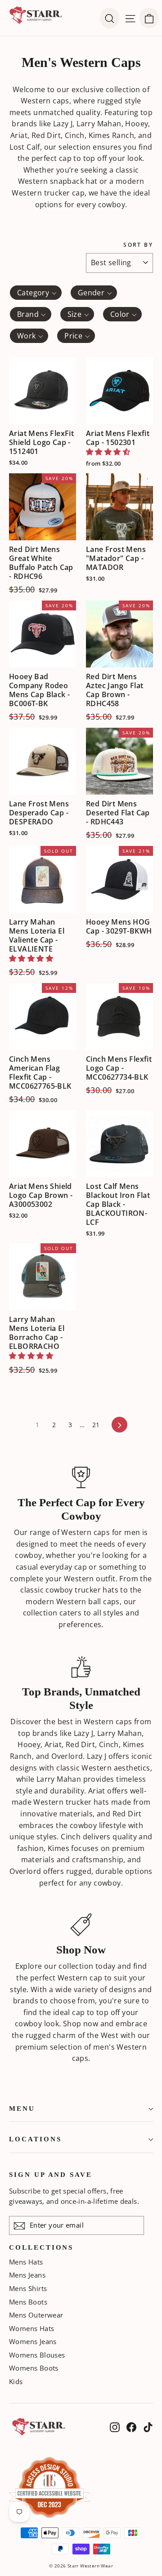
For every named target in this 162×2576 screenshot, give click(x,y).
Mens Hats (26, 2262)
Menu (22, 2109)
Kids (16, 2381)
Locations (35, 2139)
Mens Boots (28, 2302)
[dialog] (149, 18)
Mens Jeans (27, 2275)
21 (96, 1425)
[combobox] (36, 293)
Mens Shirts (28, 2288)
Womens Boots (34, 2368)
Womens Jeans (33, 2341)
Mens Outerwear (36, 2315)
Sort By (138, 245)
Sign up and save (51, 2175)
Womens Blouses (37, 2355)
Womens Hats (31, 2328)
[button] (108, 452)
